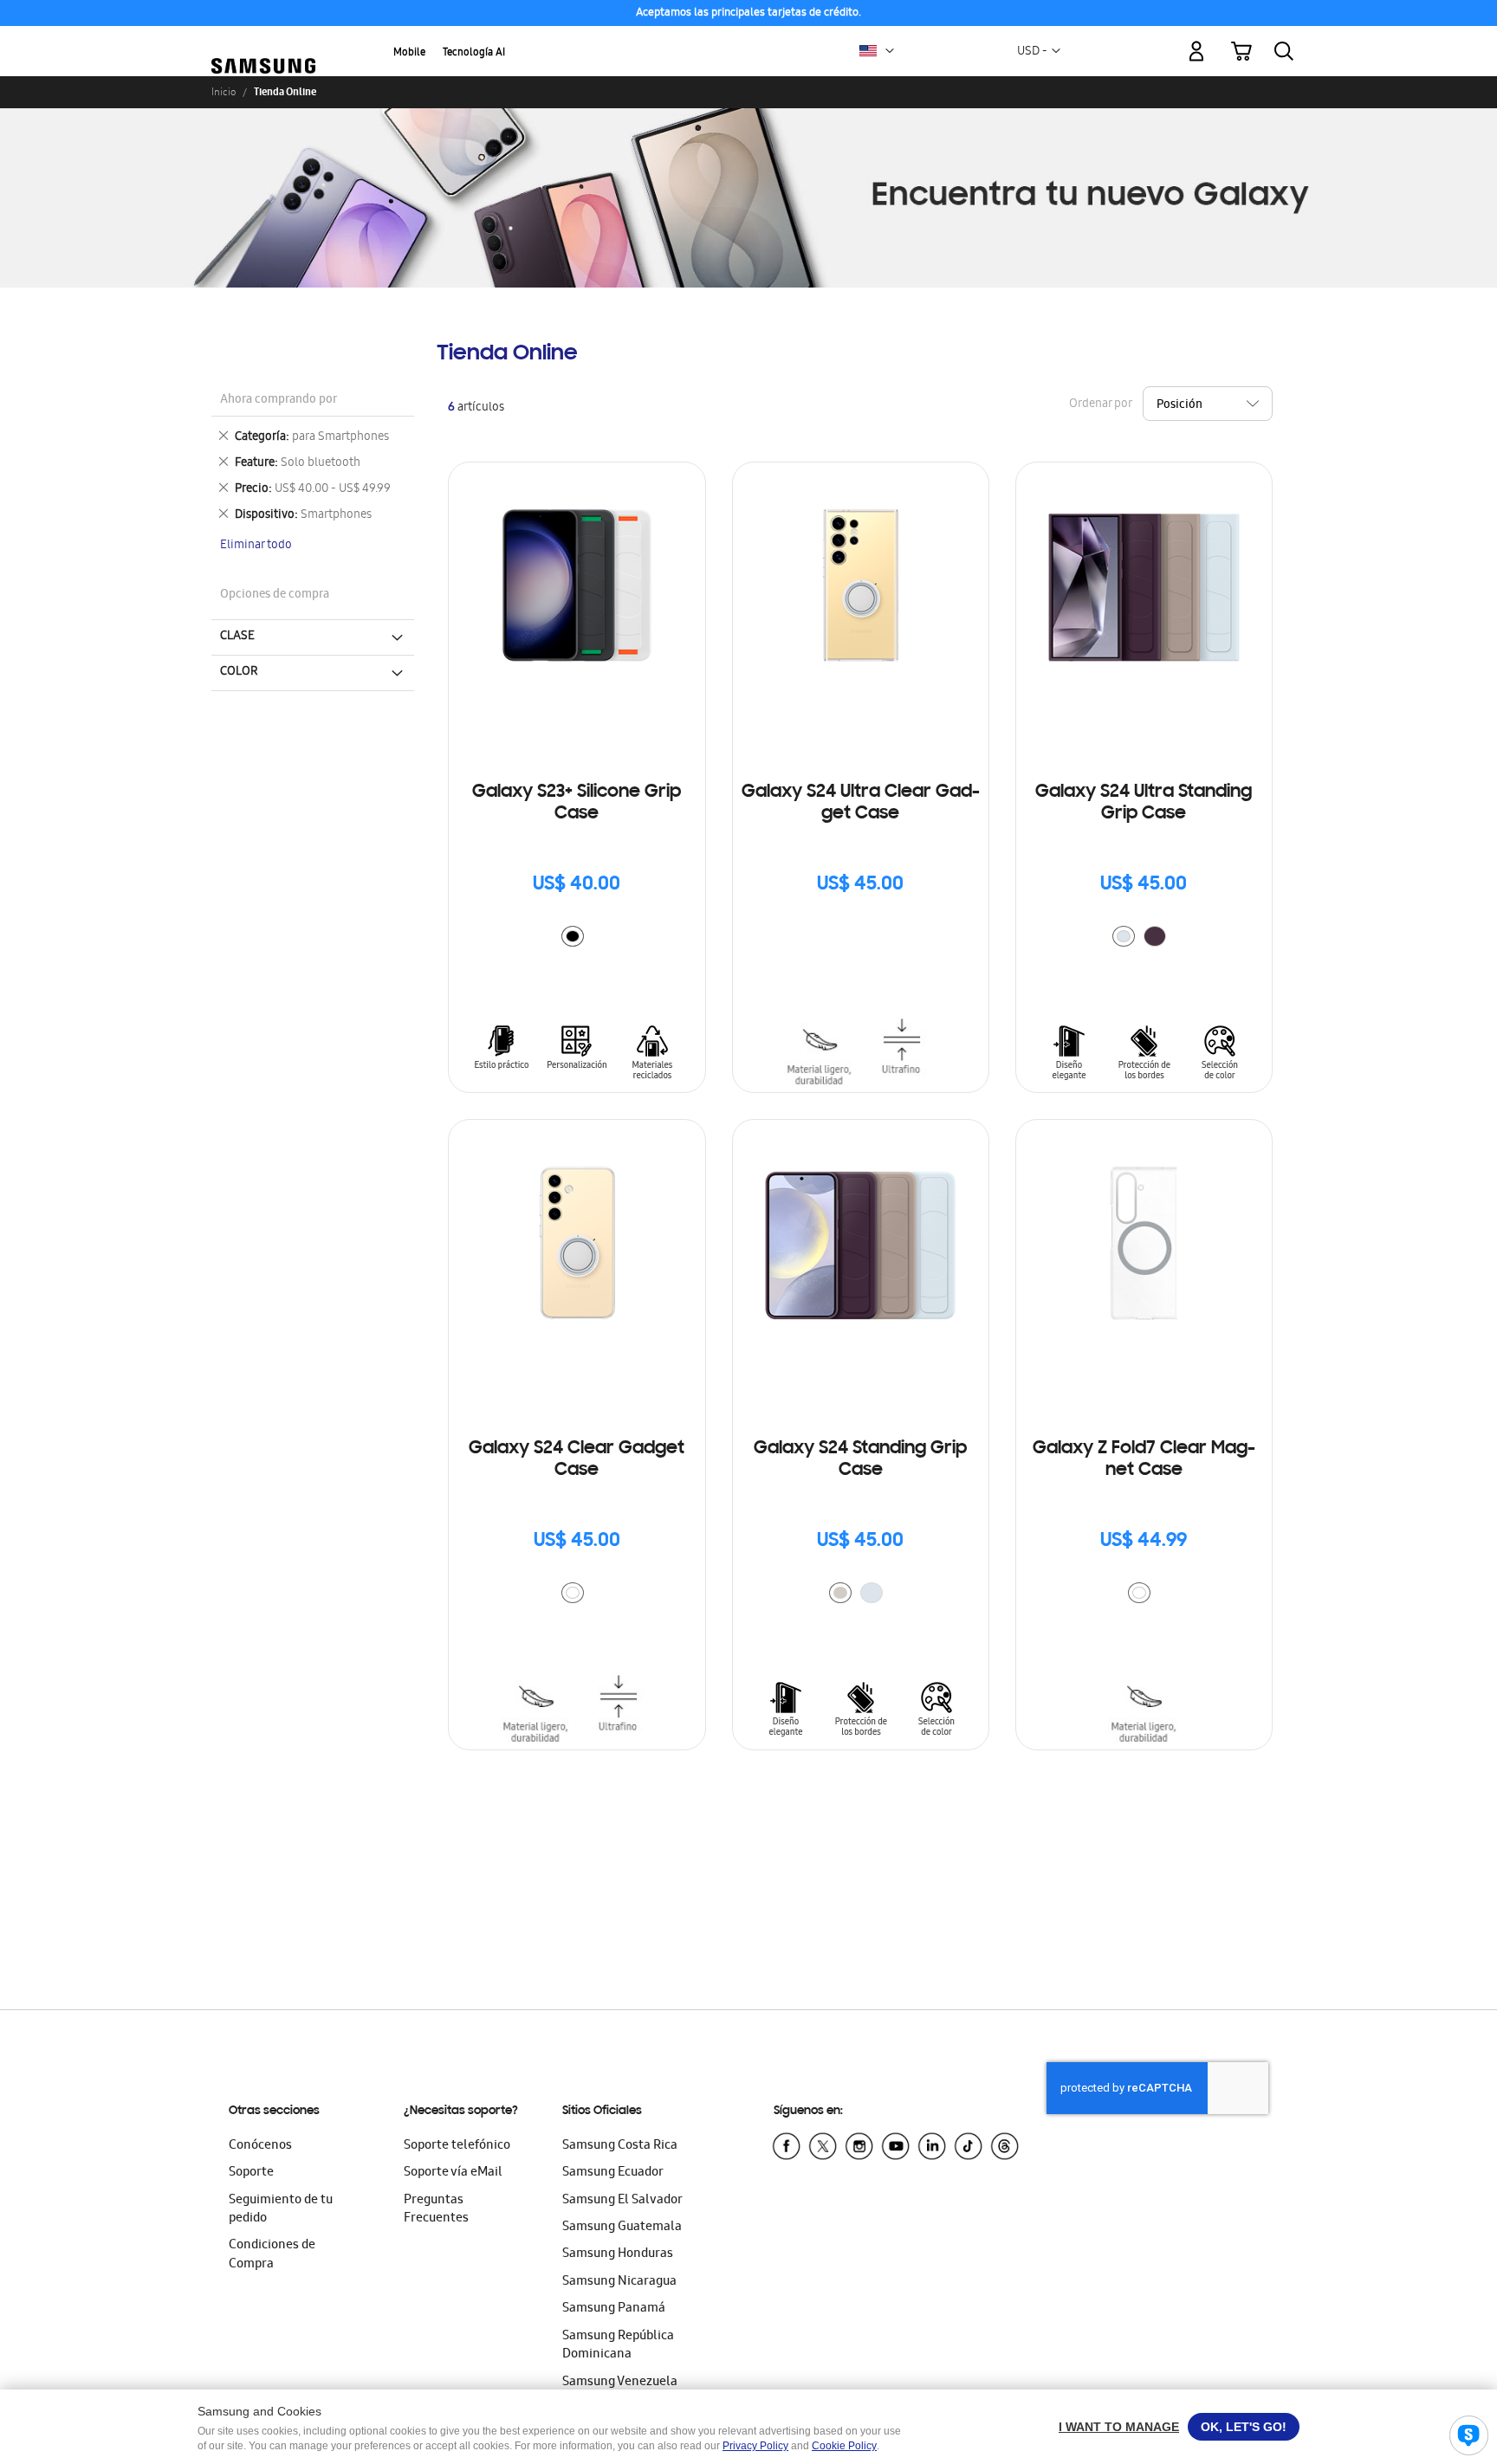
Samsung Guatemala (622, 2228)
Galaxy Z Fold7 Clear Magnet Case (1144, 1460)
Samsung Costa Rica (620, 2146)
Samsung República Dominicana (618, 2346)
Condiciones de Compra (272, 2255)
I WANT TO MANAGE (1119, 2427)
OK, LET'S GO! (1244, 2427)
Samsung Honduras (618, 2254)
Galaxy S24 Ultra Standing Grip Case (1144, 803)
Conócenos (260, 2146)
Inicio (224, 92)
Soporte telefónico (457, 2146)
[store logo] (263, 41)
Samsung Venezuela (620, 2383)
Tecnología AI (474, 53)
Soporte (251, 2173)
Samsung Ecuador (613, 2173)
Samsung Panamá (614, 2309)
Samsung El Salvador (622, 2201)
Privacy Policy (755, 2446)
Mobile (409, 53)
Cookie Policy (844, 2446)
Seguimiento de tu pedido (281, 2210)
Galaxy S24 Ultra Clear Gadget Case (861, 803)
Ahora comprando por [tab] (279, 401)
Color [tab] (239, 672)
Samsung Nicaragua (619, 2282)
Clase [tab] (237, 637)
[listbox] (577, 938)
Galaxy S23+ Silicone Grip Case (577, 803)
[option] (573, 936)
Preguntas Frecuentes (436, 2210)
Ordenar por (1100, 405)
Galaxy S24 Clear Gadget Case (577, 1460)
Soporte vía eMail (453, 2173)
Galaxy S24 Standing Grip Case (860, 1460)
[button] (890, 51)
